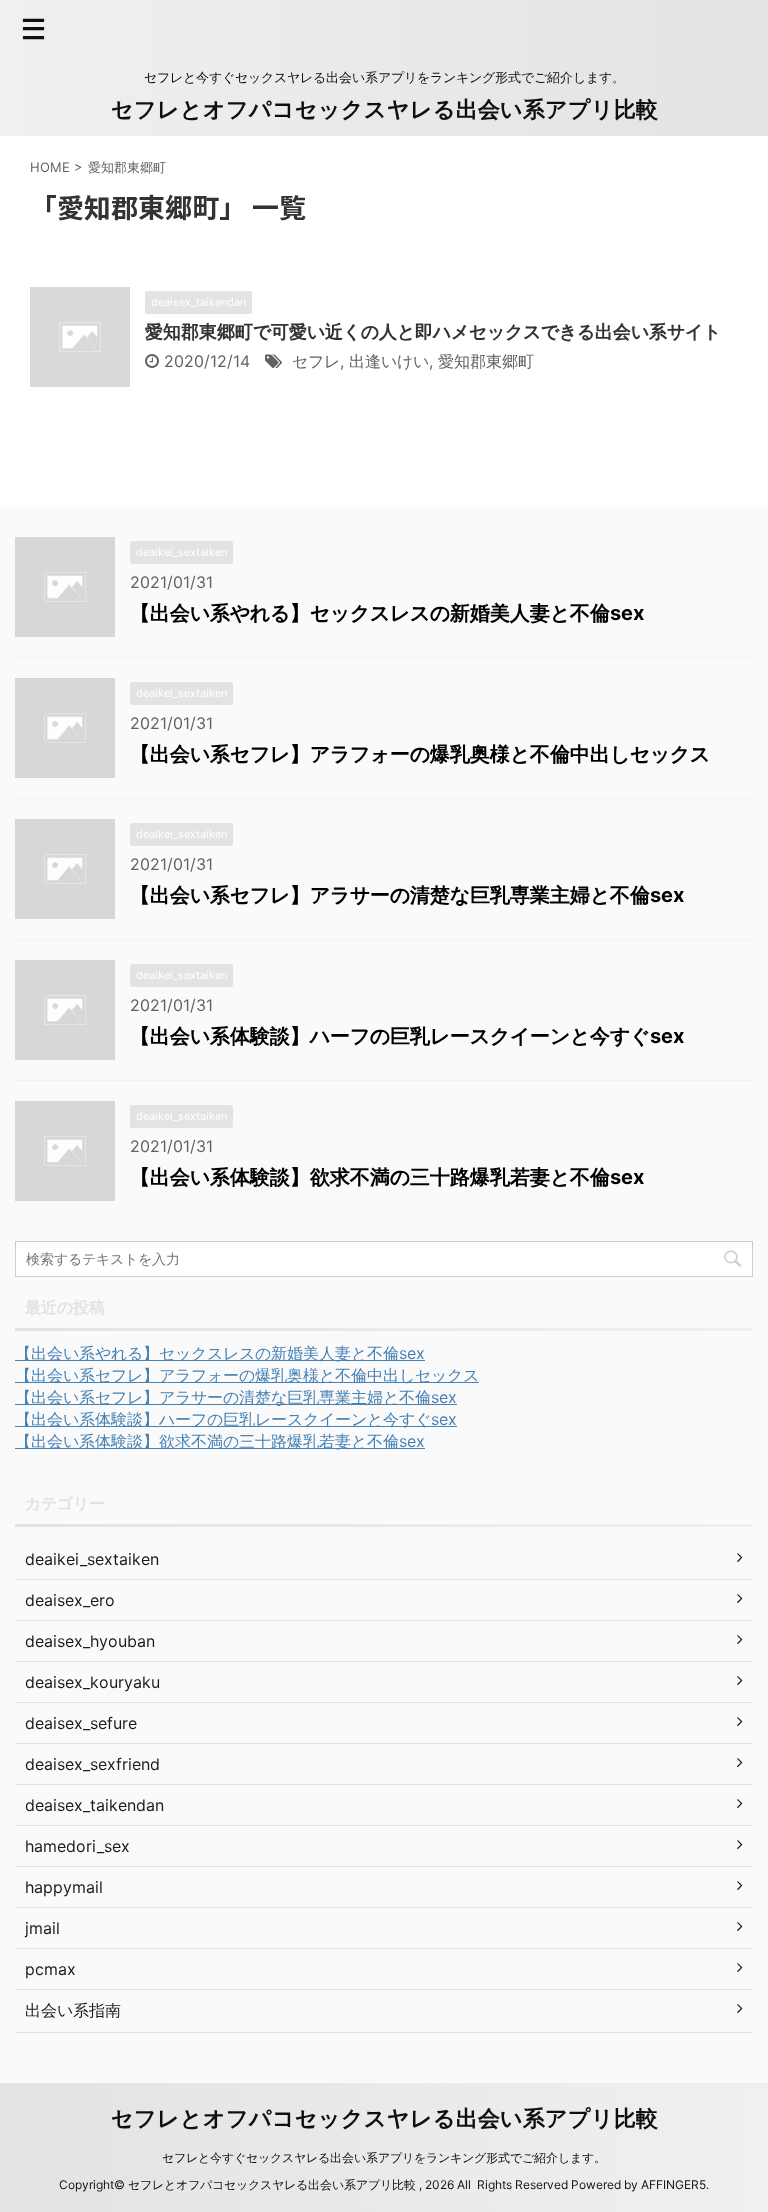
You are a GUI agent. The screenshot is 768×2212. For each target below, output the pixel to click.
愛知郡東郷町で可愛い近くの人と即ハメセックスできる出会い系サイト (433, 331)
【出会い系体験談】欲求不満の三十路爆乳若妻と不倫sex (387, 1177)
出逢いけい (389, 361)
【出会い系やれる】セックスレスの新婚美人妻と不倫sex (387, 613)
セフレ (316, 361)
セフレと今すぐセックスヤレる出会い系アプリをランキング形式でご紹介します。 (384, 2157)
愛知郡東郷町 (486, 361)
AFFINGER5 (673, 2184)
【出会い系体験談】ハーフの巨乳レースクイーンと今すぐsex (407, 1036)
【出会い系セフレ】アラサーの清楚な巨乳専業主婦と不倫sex (407, 895)
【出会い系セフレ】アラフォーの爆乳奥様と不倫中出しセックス (420, 754)
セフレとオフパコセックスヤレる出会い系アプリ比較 (384, 109)
